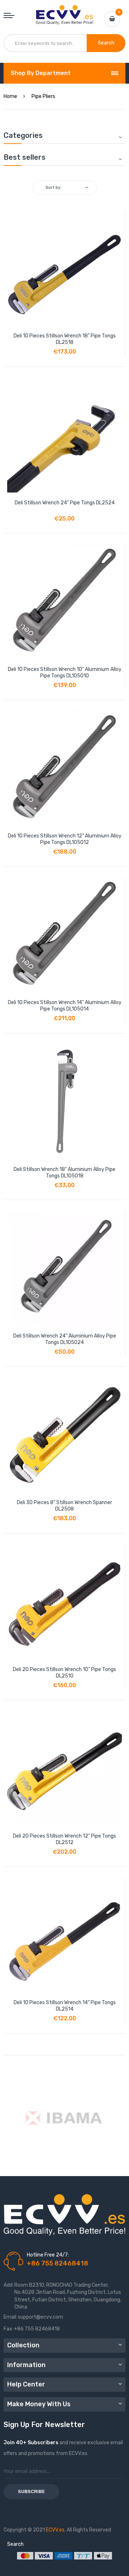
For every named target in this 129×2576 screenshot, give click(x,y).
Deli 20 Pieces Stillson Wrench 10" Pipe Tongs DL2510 (64, 1673)
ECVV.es (55, 2530)
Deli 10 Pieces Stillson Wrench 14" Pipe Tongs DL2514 (65, 2006)
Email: (10, 2317)
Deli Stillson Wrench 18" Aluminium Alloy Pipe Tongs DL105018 (64, 1173)
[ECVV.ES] (64, 12)
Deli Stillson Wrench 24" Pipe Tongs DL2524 (65, 503)
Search (15, 2544)
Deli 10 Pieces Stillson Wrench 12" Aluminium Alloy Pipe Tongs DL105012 (65, 839)
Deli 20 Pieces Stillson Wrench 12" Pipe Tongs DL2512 (64, 1839)
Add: (9, 2285)
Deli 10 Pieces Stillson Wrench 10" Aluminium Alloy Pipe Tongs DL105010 (65, 673)
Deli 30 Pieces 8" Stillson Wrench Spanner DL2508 (64, 1506)
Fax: (8, 2329)
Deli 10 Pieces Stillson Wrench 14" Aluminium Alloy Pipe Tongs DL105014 (65, 1006)
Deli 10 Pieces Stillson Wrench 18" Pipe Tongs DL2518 (65, 339)
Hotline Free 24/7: (48, 2255)
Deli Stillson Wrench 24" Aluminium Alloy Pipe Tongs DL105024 (65, 1339)
